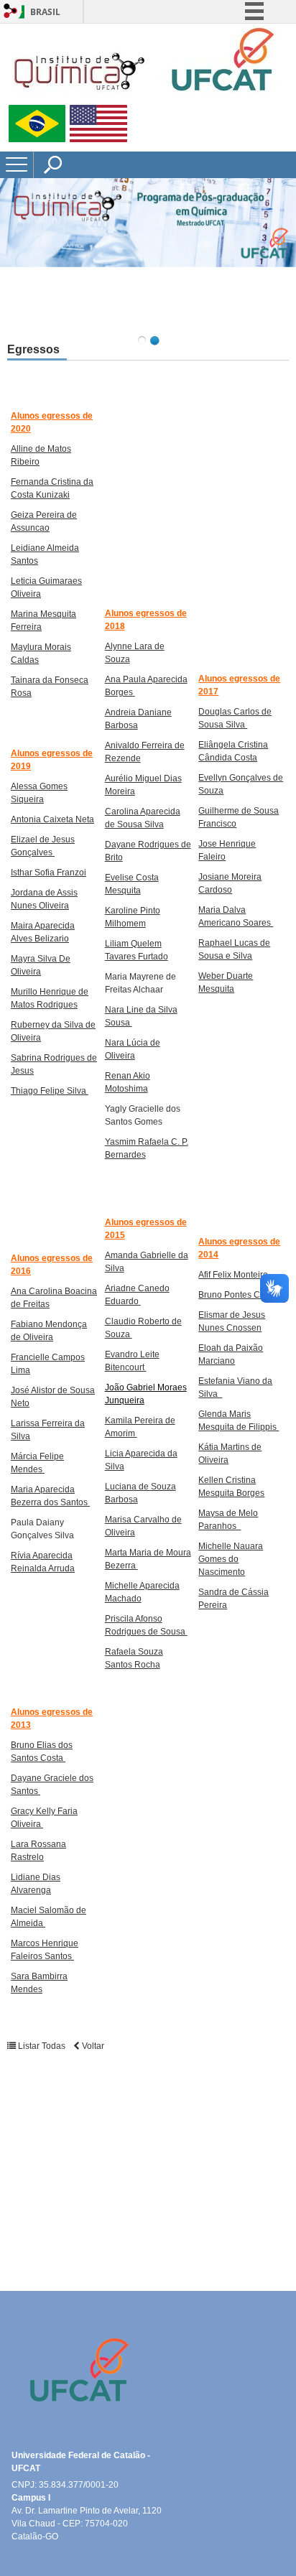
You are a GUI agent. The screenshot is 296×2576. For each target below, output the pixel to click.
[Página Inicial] (144, 99)
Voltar (92, 2046)
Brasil (45, 12)
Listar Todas (42, 2046)
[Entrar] (11, 12)
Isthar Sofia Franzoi (48, 873)
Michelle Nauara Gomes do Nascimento (231, 1559)
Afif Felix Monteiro (233, 1275)
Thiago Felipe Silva (50, 1091)
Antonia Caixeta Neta (52, 819)
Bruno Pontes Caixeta (241, 1295)
